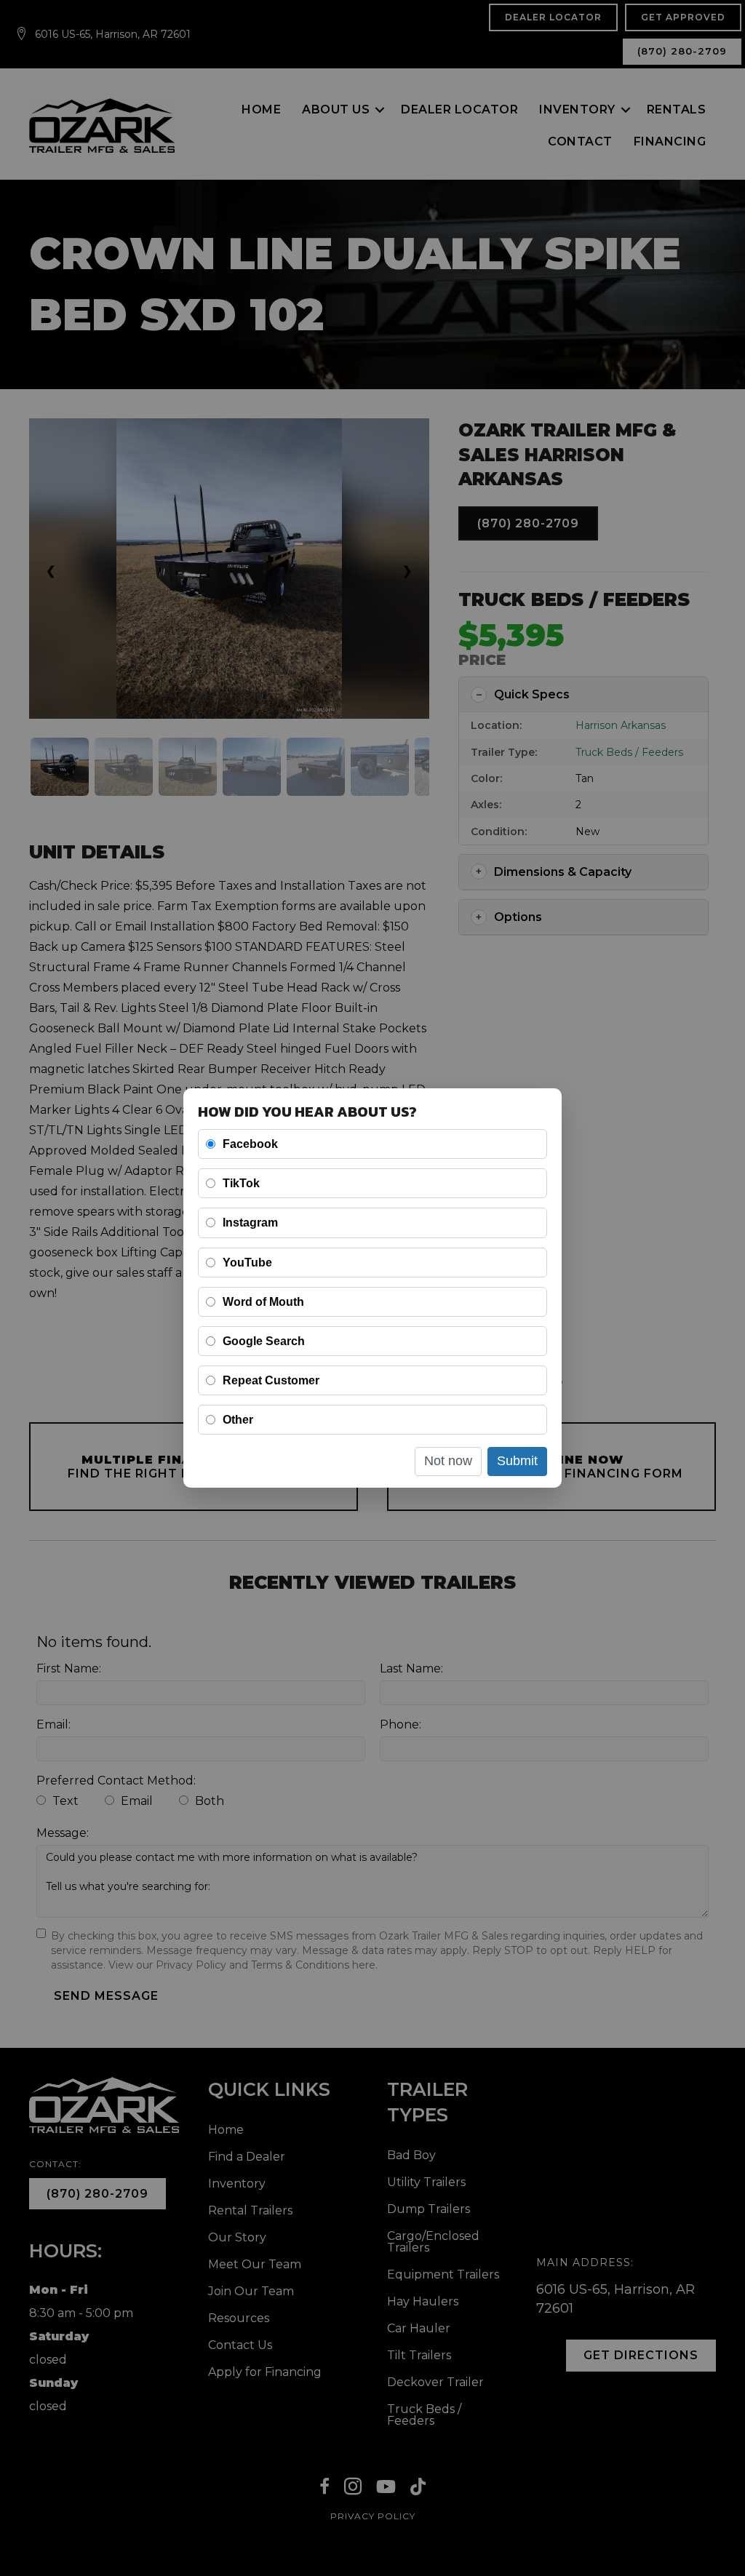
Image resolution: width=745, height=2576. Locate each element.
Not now (448, 1461)
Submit (517, 1461)
